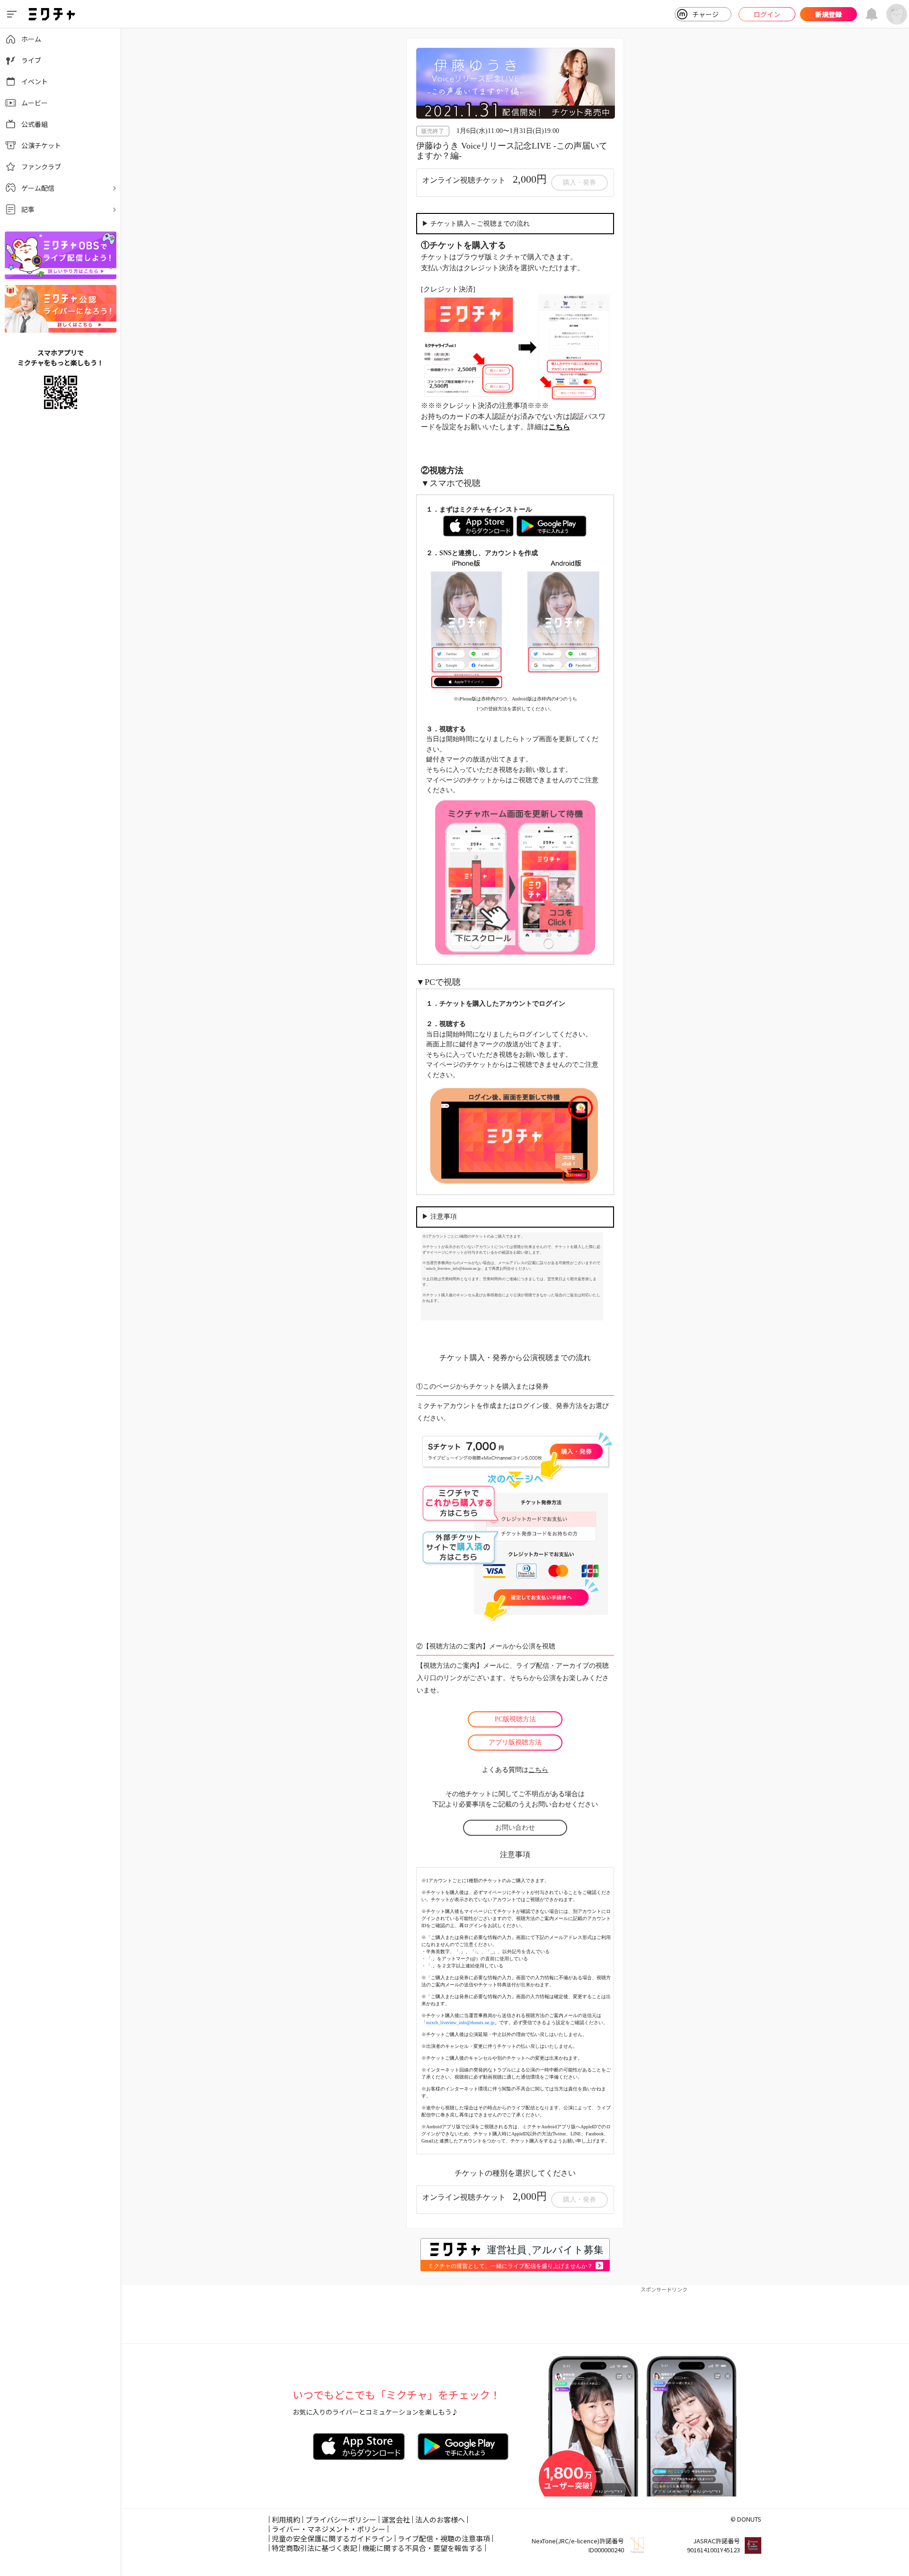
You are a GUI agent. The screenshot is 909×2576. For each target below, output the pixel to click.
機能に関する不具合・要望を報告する (423, 2548)
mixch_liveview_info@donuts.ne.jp (460, 2023)
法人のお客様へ (440, 2519)
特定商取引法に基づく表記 (314, 2548)
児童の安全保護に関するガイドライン (332, 2538)
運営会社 (396, 2519)
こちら (538, 1770)
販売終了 (433, 131)
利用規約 (286, 2519)
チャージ (705, 14)
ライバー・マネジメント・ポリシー (329, 2529)
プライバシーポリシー (341, 2519)
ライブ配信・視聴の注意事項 (444, 2538)
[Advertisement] (515, 2315)
